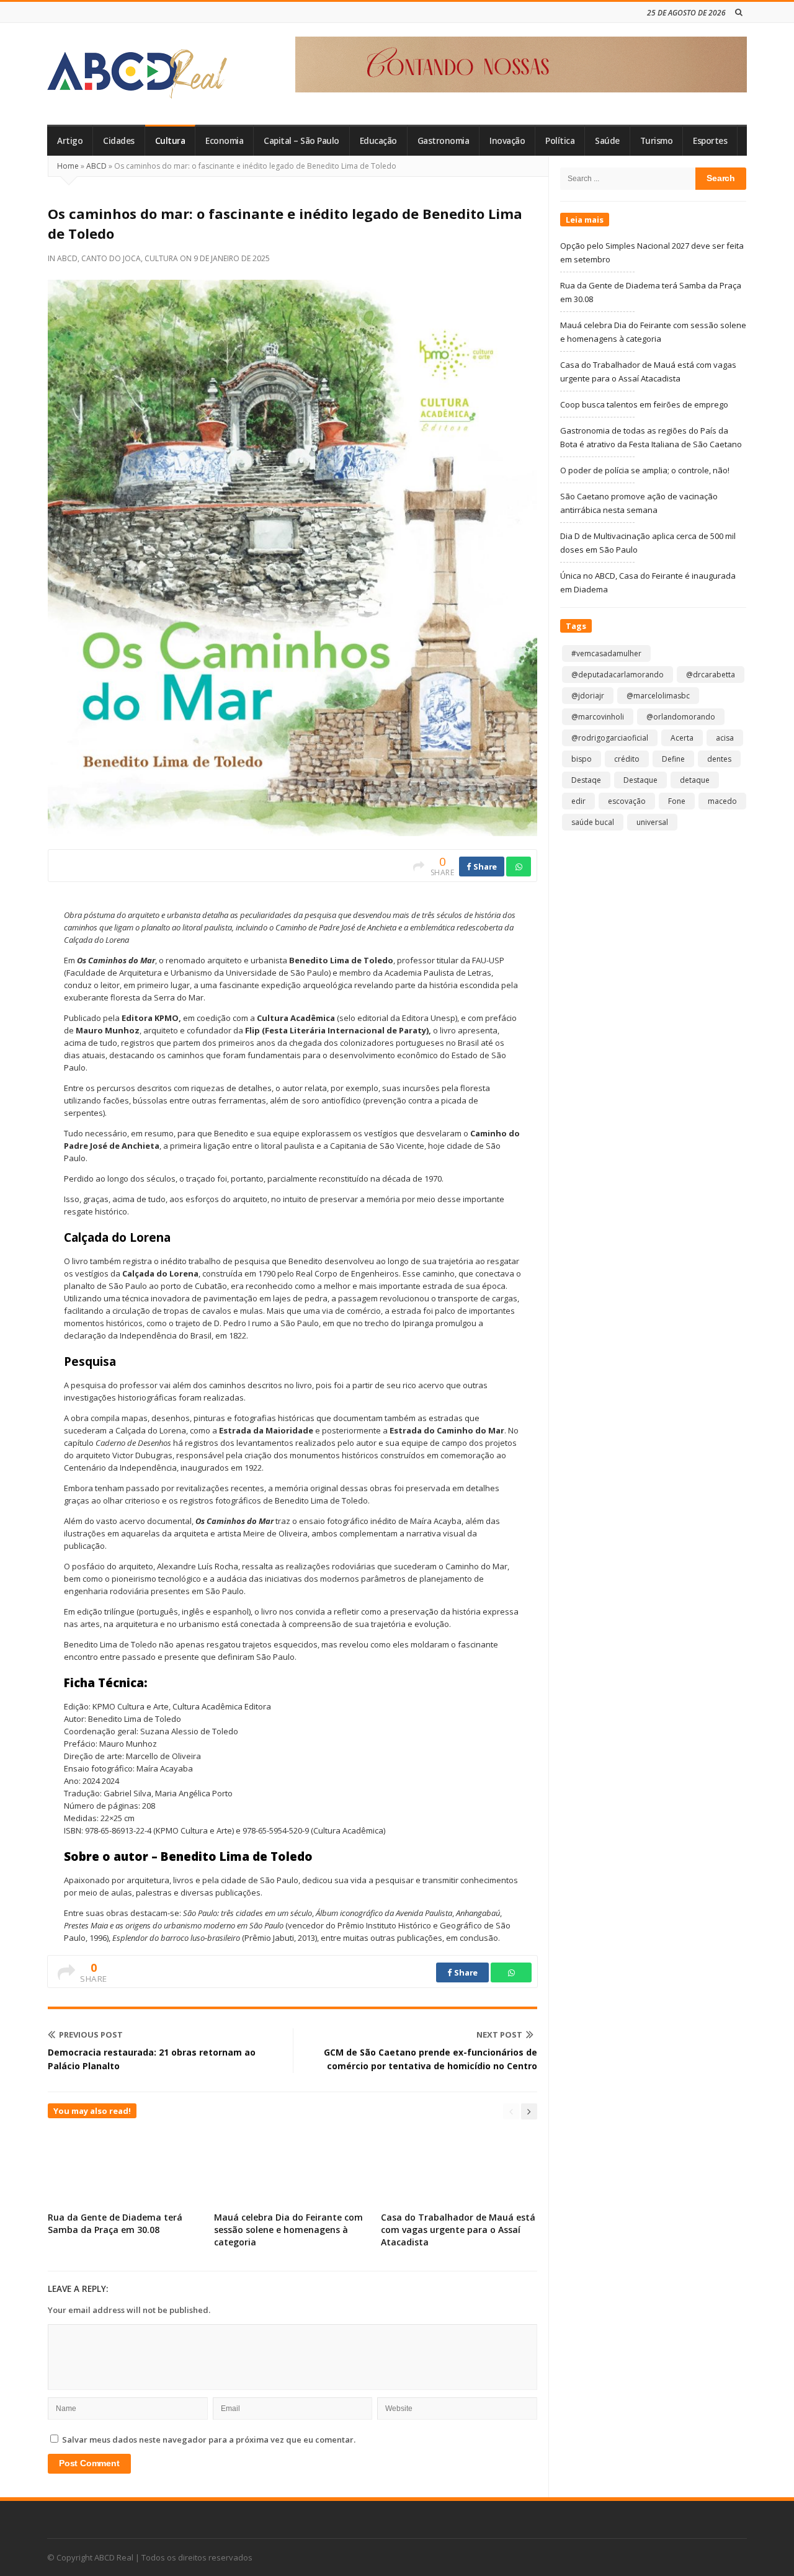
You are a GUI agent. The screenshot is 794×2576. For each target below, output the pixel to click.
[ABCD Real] (137, 74)
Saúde (607, 141)
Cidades (119, 141)
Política (560, 141)
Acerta (682, 738)
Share (484, 867)
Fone (677, 801)
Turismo (657, 141)
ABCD (96, 166)
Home (68, 166)
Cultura (170, 141)
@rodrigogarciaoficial (610, 738)
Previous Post (91, 2035)
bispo (582, 759)
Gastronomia (444, 141)
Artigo (70, 141)
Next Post (499, 2035)
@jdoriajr (588, 696)
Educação (378, 141)
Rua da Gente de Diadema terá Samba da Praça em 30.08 (115, 2223)
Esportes (710, 141)
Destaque (640, 780)
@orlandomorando (681, 717)
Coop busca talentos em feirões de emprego (644, 404)
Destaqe (586, 780)
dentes (719, 759)
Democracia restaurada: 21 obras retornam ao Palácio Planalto (152, 2059)
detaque (695, 780)
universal (652, 822)
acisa (725, 738)
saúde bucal (593, 822)
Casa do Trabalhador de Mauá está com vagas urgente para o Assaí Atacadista (458, 2230)
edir (578, 801)
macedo (722, 801)
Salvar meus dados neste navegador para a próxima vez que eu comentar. (209, 2440)
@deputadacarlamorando (618, 675)
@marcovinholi (598, 717)
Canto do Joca (111, 258)
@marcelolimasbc (658, 696)
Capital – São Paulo (301, 141)
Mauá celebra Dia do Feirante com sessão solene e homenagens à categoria (288, 2230)
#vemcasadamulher (606, 653)
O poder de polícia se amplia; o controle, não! (645, 470)
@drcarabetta (711, 675)
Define (673, 759)
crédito (627, 759)
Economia (224, 141)
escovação (627, 801)
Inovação (507, 141)
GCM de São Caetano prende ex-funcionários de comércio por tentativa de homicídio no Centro (430, 2059)
